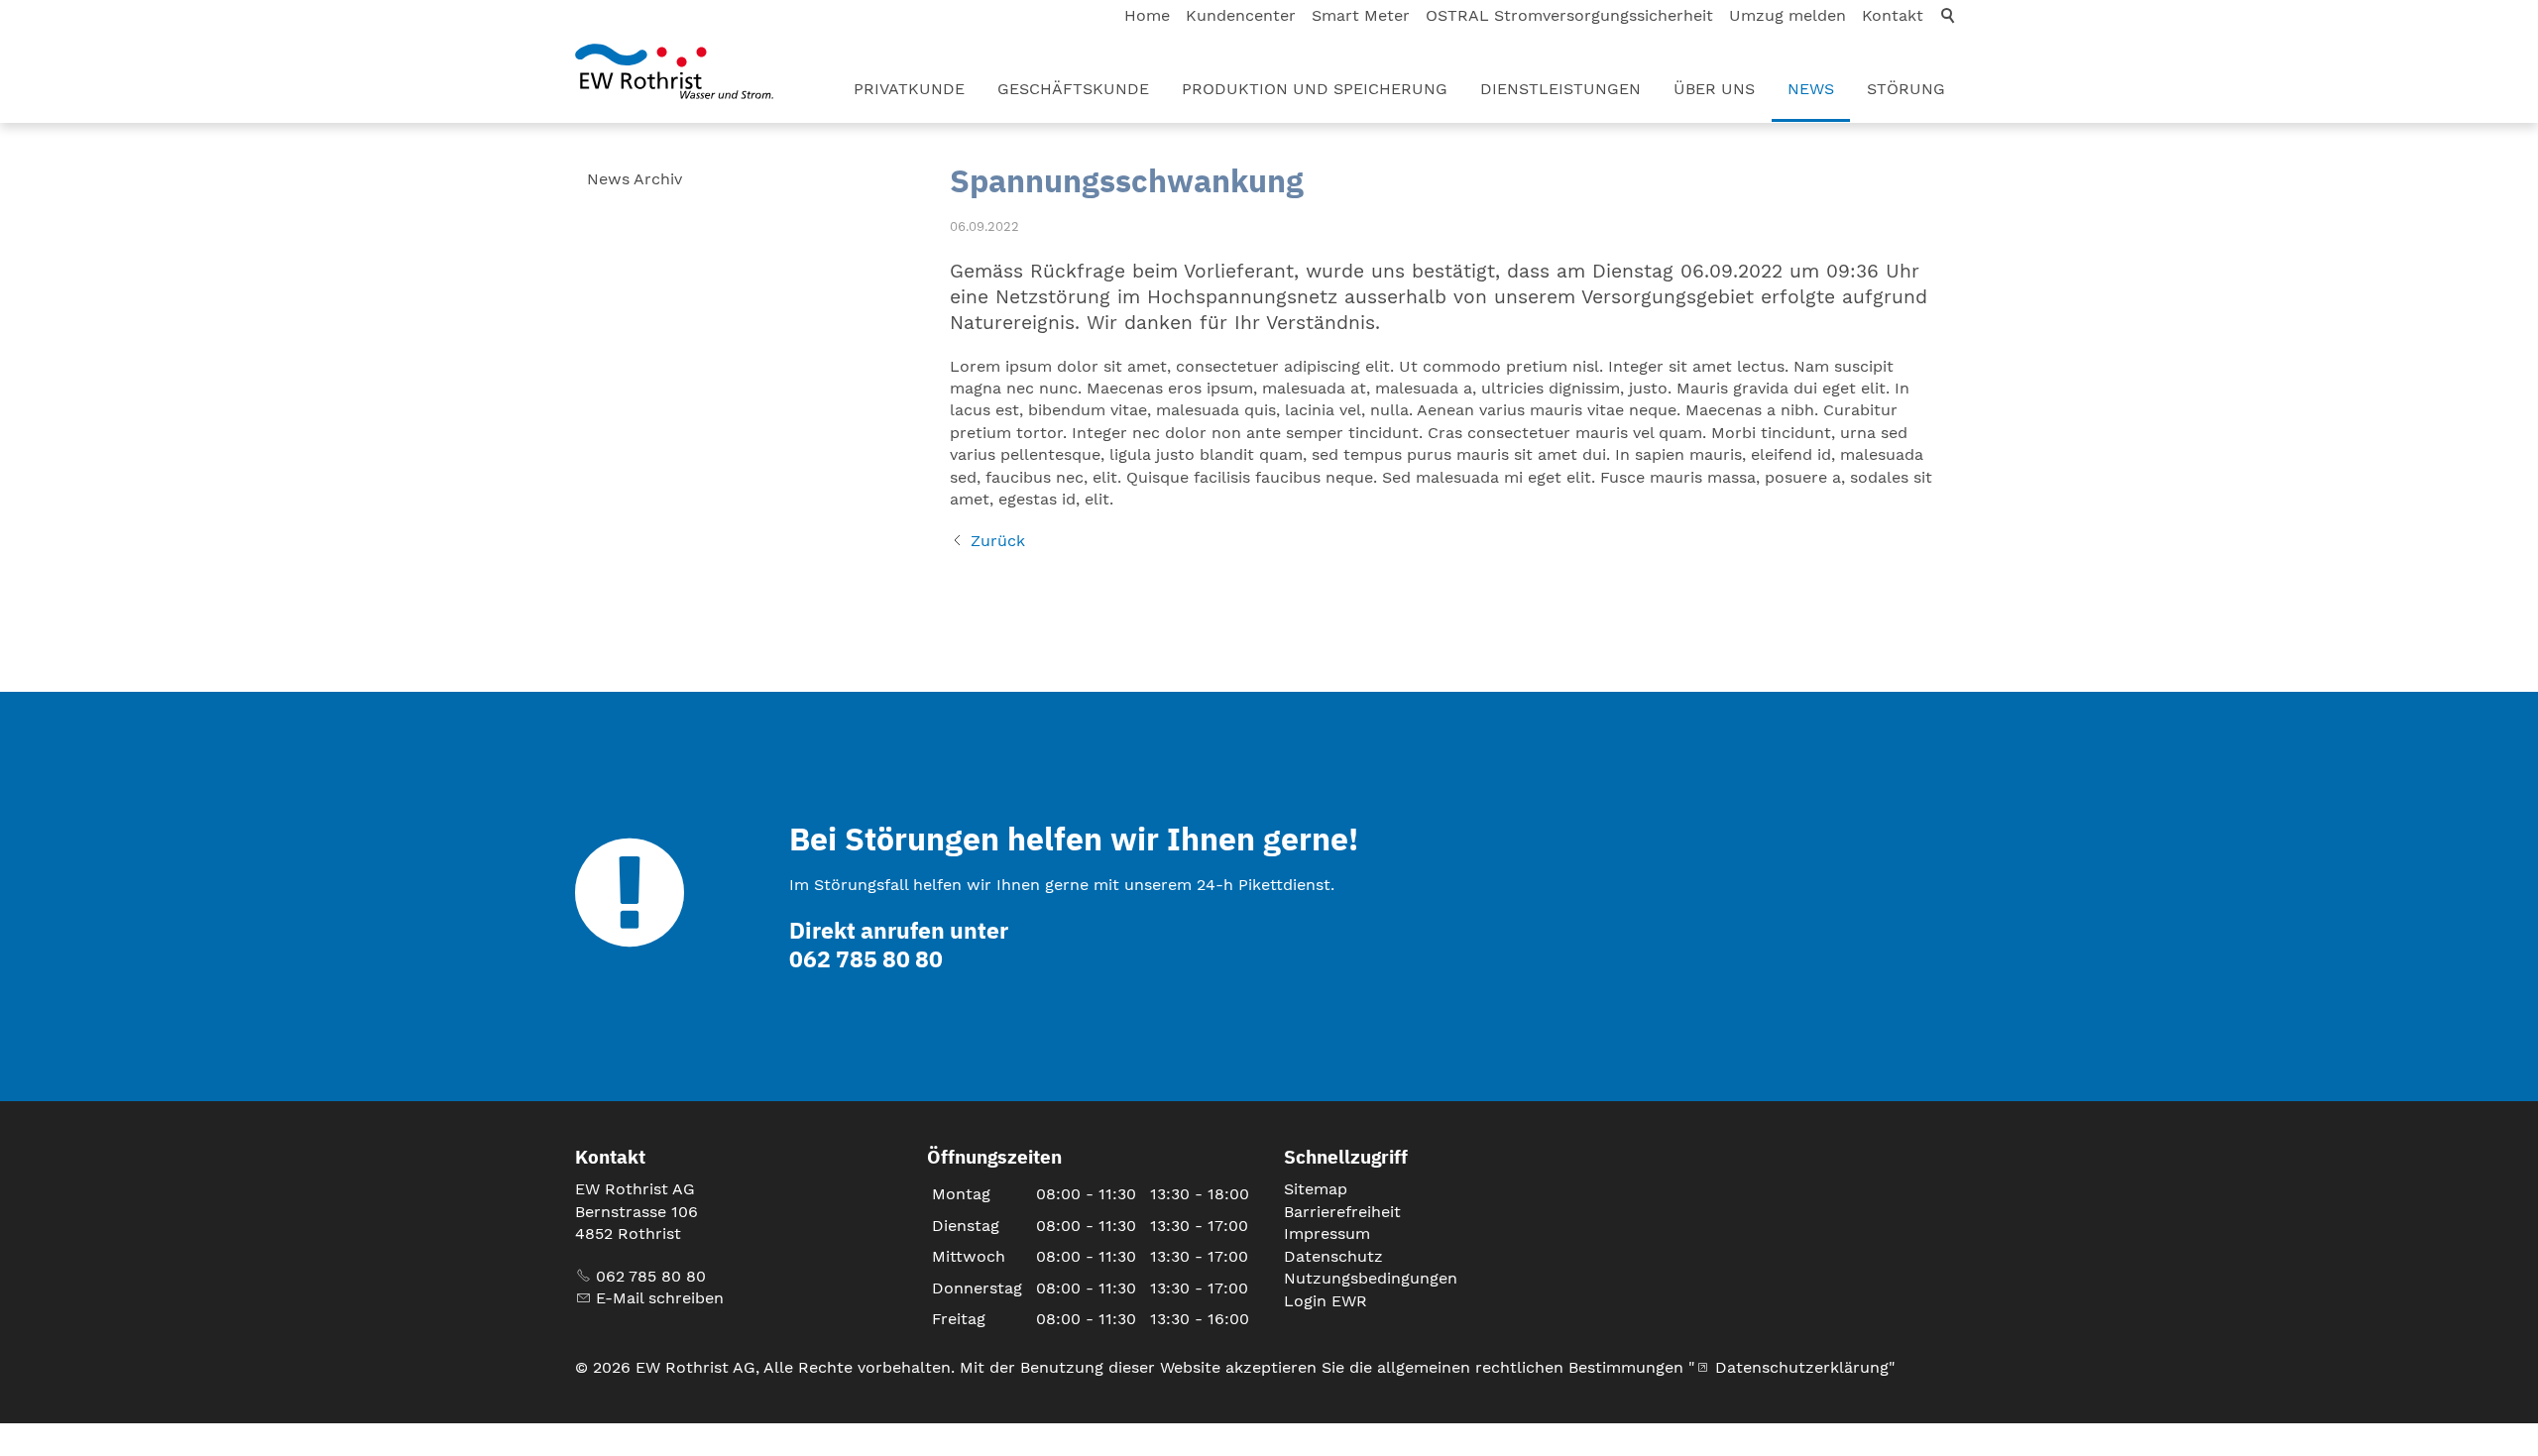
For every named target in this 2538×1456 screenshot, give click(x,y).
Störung (1906, 89)
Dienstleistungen (1560, 89)
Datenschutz (1333, 1256)
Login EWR (1326, 1301)
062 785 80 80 (651, 1276)
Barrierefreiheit (1342, 1212)
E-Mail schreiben (660, 1298)
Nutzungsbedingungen (1371, 1278)
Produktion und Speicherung (1315, 89)
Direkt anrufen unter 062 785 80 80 (899, 944)
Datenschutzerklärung (1802, 1367)
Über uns (1714, 89)
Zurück (998, 541)
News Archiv (634, 179)
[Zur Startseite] (674, 71)
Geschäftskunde (1073, 89)
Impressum (1327, 1233)
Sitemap (1316, 1189)
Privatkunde (909, 89)
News (1811, 89)
